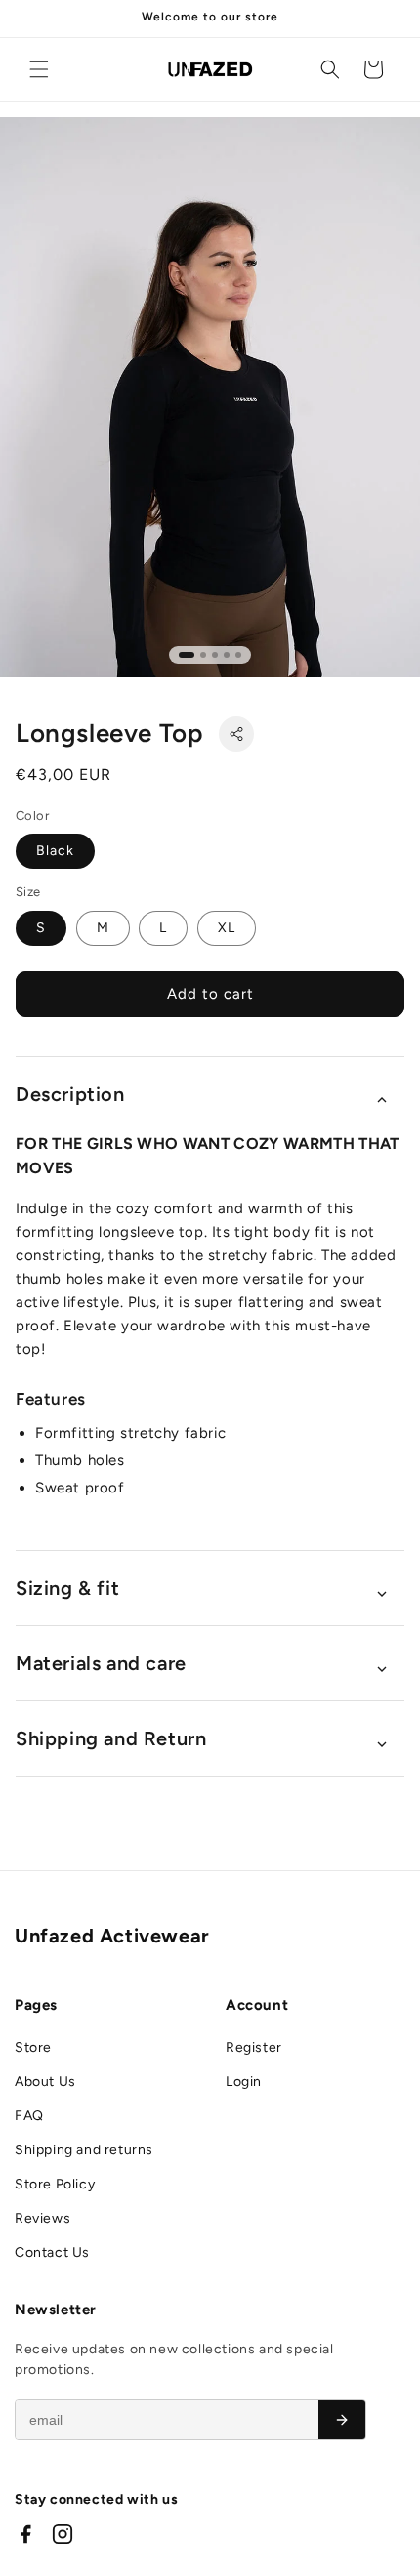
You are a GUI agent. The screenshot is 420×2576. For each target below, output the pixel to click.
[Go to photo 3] (215, 655)
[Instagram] (63, 2534)
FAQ (29, 2116)
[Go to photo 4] (227, 655)
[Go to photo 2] (203, 655)
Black (55, 851)
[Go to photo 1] (187, 655)
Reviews (42, 2218)
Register (254, 2047)
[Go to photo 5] (238, 655)
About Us (45, 2082)
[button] (39, 69)
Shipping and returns (84, 2150)
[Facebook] (25, 2534)
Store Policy (55, 2184)
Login (244, 2082)
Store (33, 2047)
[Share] (236, 734)
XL (227, 928)
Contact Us (52, 2252)
